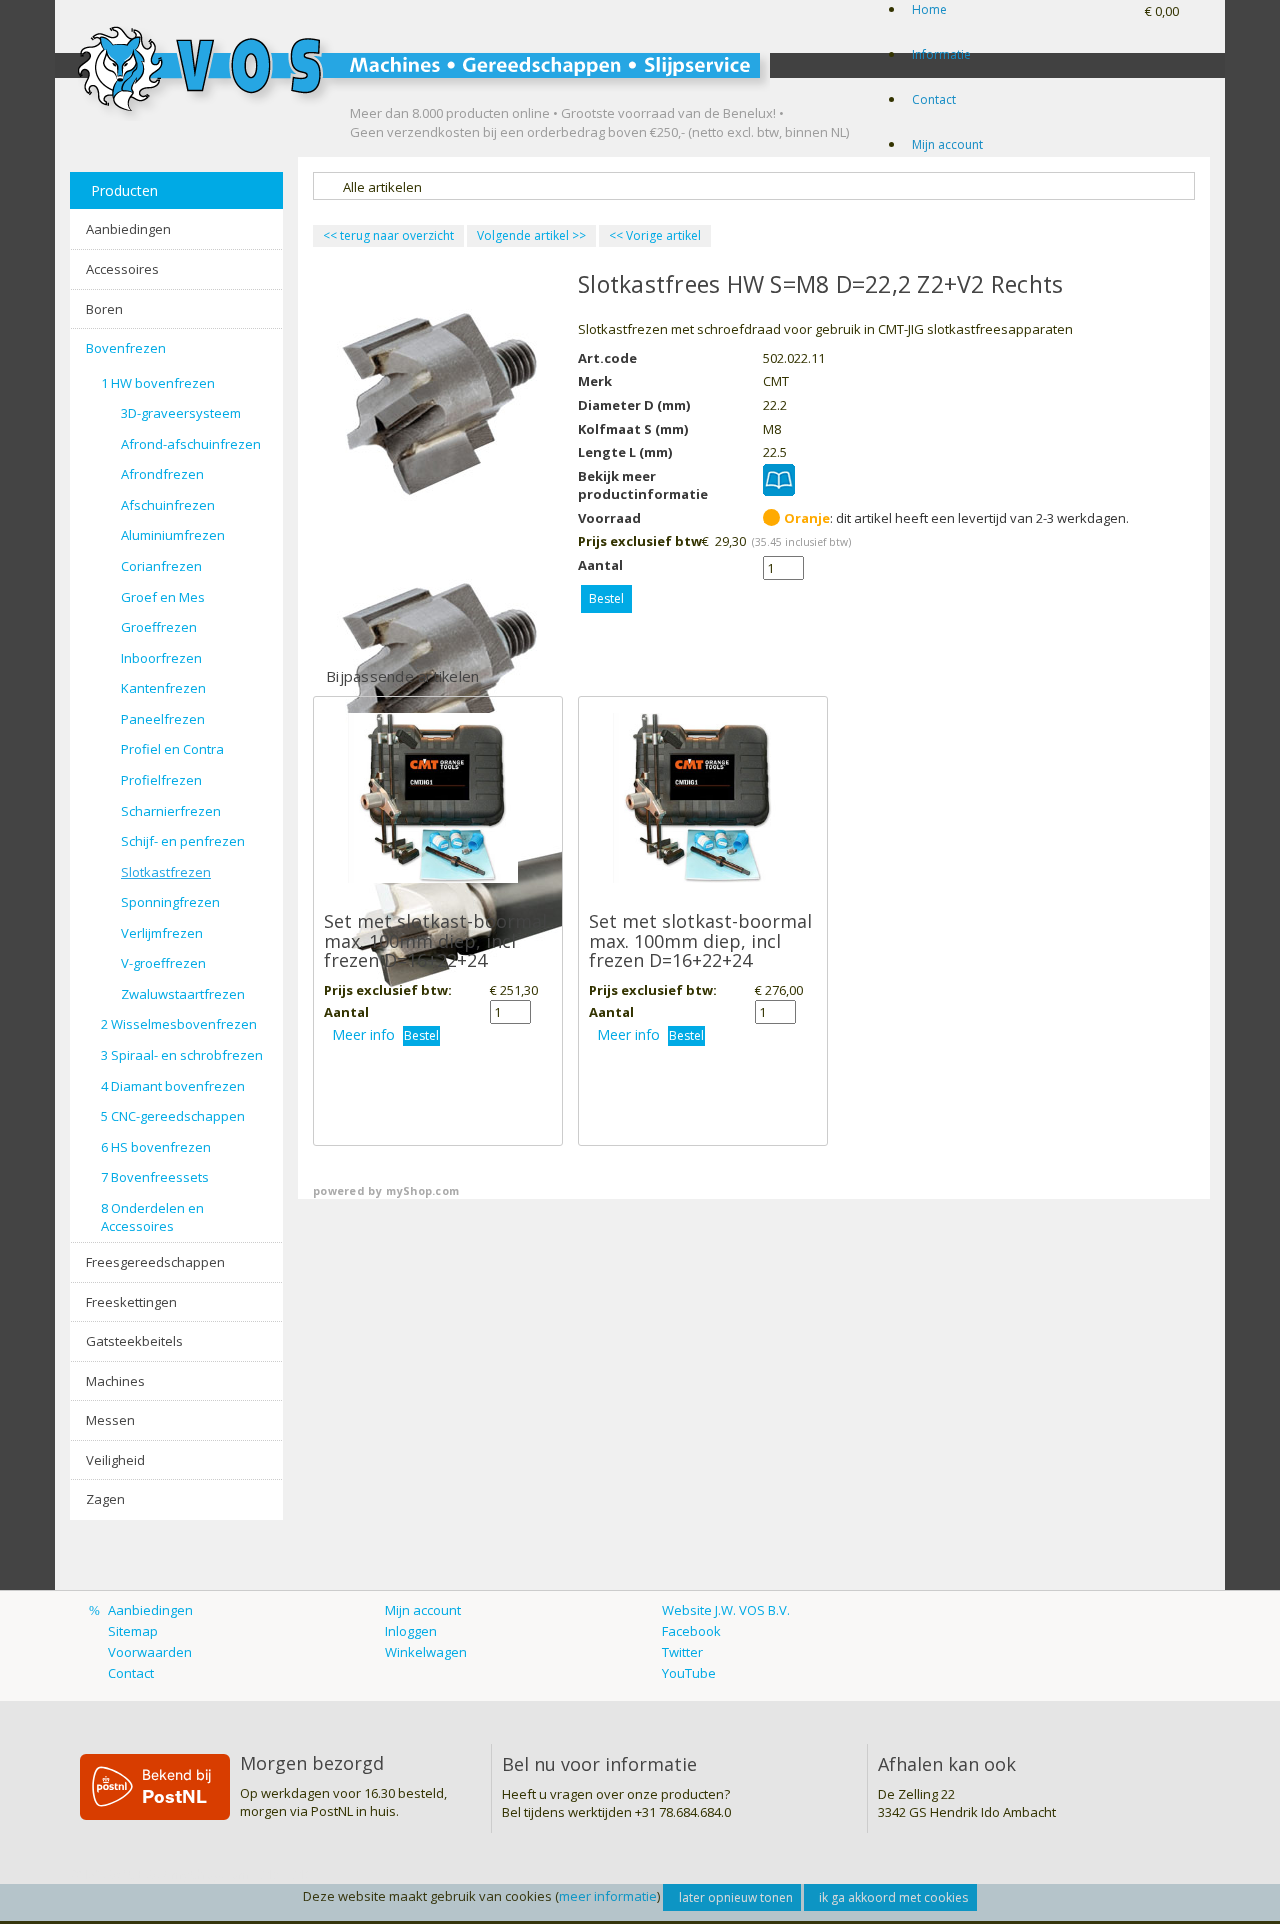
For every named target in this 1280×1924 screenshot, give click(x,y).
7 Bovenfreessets (155, 1177)
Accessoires (122, 269)
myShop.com (422, 1191)
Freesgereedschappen (155, 1262)
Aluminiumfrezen (173, 535)
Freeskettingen (131, 1302)
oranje (807, 518)
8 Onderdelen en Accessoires (152, 1217)
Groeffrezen (159, 627)
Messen (110, 1420)
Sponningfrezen (170, 902)
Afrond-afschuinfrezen (191, 444)
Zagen (105, 1499)
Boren (104, 309)
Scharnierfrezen (171, 811)
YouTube (689, 1673)
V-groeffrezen (163, 963)
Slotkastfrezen (166, 872)
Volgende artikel (523, 235)
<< (617, 235)
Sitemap (133, 1631)
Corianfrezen (161, 566)
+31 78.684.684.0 (683, 1812)
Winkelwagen (426, 1652)
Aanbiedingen (128, 229)
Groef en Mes (163, 597)
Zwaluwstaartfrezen (183, 994)
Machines (115, 1381)
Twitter (682, 1652)
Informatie (941, 54)
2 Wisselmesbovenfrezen (179, 1024)
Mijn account (947, 144)
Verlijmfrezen (162, 933)
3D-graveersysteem (181, 413)
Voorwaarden (150, 1652)
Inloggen (411, 1631)
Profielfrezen (161, 780)
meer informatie (608, 1896)
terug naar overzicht (388, 235)
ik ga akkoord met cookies (893, 1897)
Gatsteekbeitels (134, 1341)
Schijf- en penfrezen (183, 841)
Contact (934, 99)
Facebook (691, 1631)
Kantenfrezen (163, 688)
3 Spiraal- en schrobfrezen (182, 1055)
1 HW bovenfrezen (158, 383)
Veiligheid (115, 1460)
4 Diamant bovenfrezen (173, 1086)
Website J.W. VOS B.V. (726, 1610)
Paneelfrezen (163, 719)
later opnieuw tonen (736, 1897)
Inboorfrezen (161, 658)
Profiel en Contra (172, 749)
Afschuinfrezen (168, 505)
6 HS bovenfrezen (156, 1147)
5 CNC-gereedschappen (173, 1116)
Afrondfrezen (162, 474)
